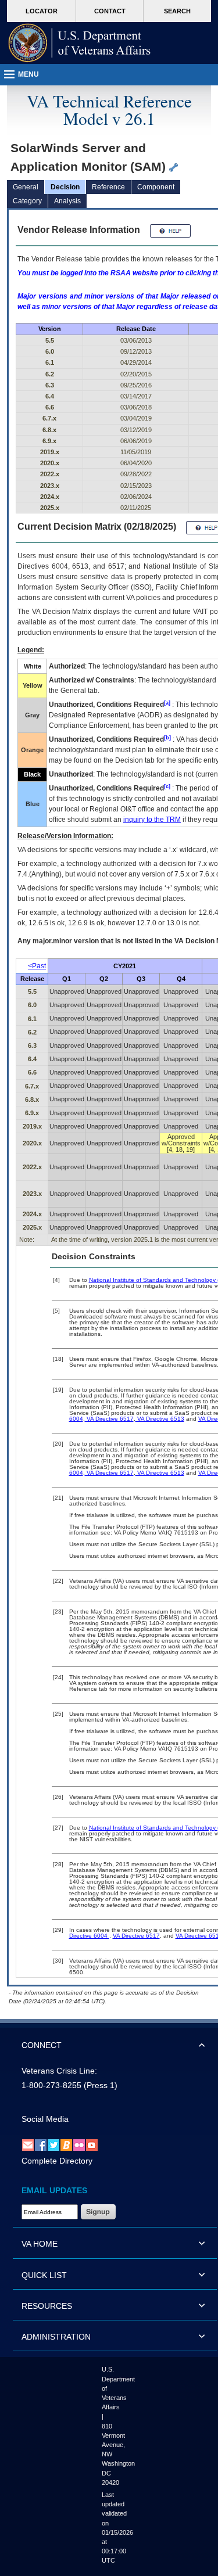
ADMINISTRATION (56, 2337)
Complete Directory (57, 2161)
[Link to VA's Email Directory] (28, 2144)
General (26, 187)
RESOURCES (47, 2306)
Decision (65, 187)
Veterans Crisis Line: (59, 2071)
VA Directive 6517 (109, 1419)
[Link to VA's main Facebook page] (41, 2144)
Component (156, 187)
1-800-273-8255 (51, 2085)
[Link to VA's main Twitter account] (53, 2144)
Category (27, 201)
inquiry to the (152, 820)
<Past (37, 966)
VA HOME (40, 2244)
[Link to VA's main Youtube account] (92, 2144)
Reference (108, 187)
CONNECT (42, 2045)
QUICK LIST (44, 2275)
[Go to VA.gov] (80, 43)
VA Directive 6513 (160, 1419)
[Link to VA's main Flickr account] (79, 2144)
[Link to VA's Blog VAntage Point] (66, 2144)
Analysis (67, 201)
